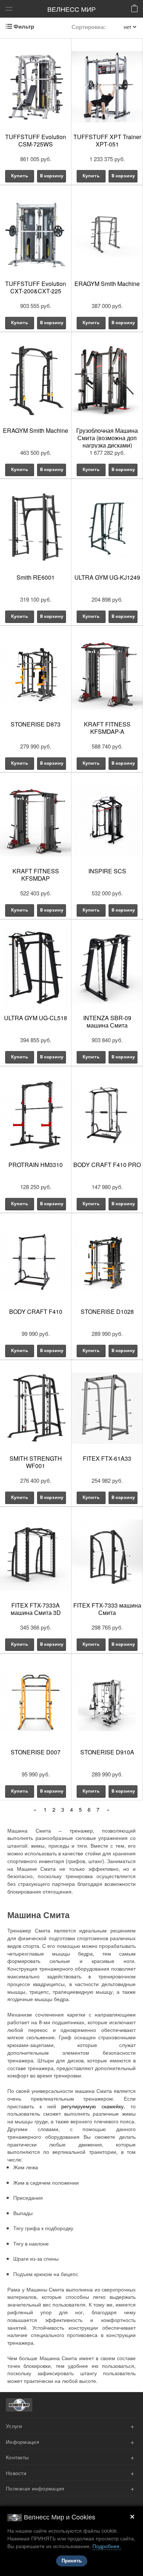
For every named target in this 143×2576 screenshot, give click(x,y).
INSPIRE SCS (107, 871)
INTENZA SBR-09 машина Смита (107, 1021)
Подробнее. (107, 2546)
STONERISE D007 (36, 1752)
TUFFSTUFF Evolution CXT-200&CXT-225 (36, 287)
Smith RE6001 (36, 577)
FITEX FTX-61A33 (107, 1458)
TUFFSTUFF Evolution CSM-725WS (36, 140)
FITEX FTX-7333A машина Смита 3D (36, 1609)
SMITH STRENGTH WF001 (36, 1462)
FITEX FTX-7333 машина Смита (107, 1609)
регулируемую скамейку (92, 2106)
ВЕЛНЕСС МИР (71, 9)
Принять (72, 2561)
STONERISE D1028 (107, 1311)
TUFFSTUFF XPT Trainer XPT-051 (107, 140)
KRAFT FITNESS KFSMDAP (36, 875)
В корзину (52, 176)
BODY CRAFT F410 (36, 1311)
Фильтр (24, 27)
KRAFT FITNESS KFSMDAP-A (107, 728)
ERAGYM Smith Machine (107, 284)
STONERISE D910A (107, 1752)
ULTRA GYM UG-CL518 (36, 1018)
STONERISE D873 (36, 724)
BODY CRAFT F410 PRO (107, 1165)
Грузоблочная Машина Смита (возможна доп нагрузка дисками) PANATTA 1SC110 (107, 441)
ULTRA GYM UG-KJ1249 (107, 577)
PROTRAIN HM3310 (36, 1165)
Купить (19, 176)
